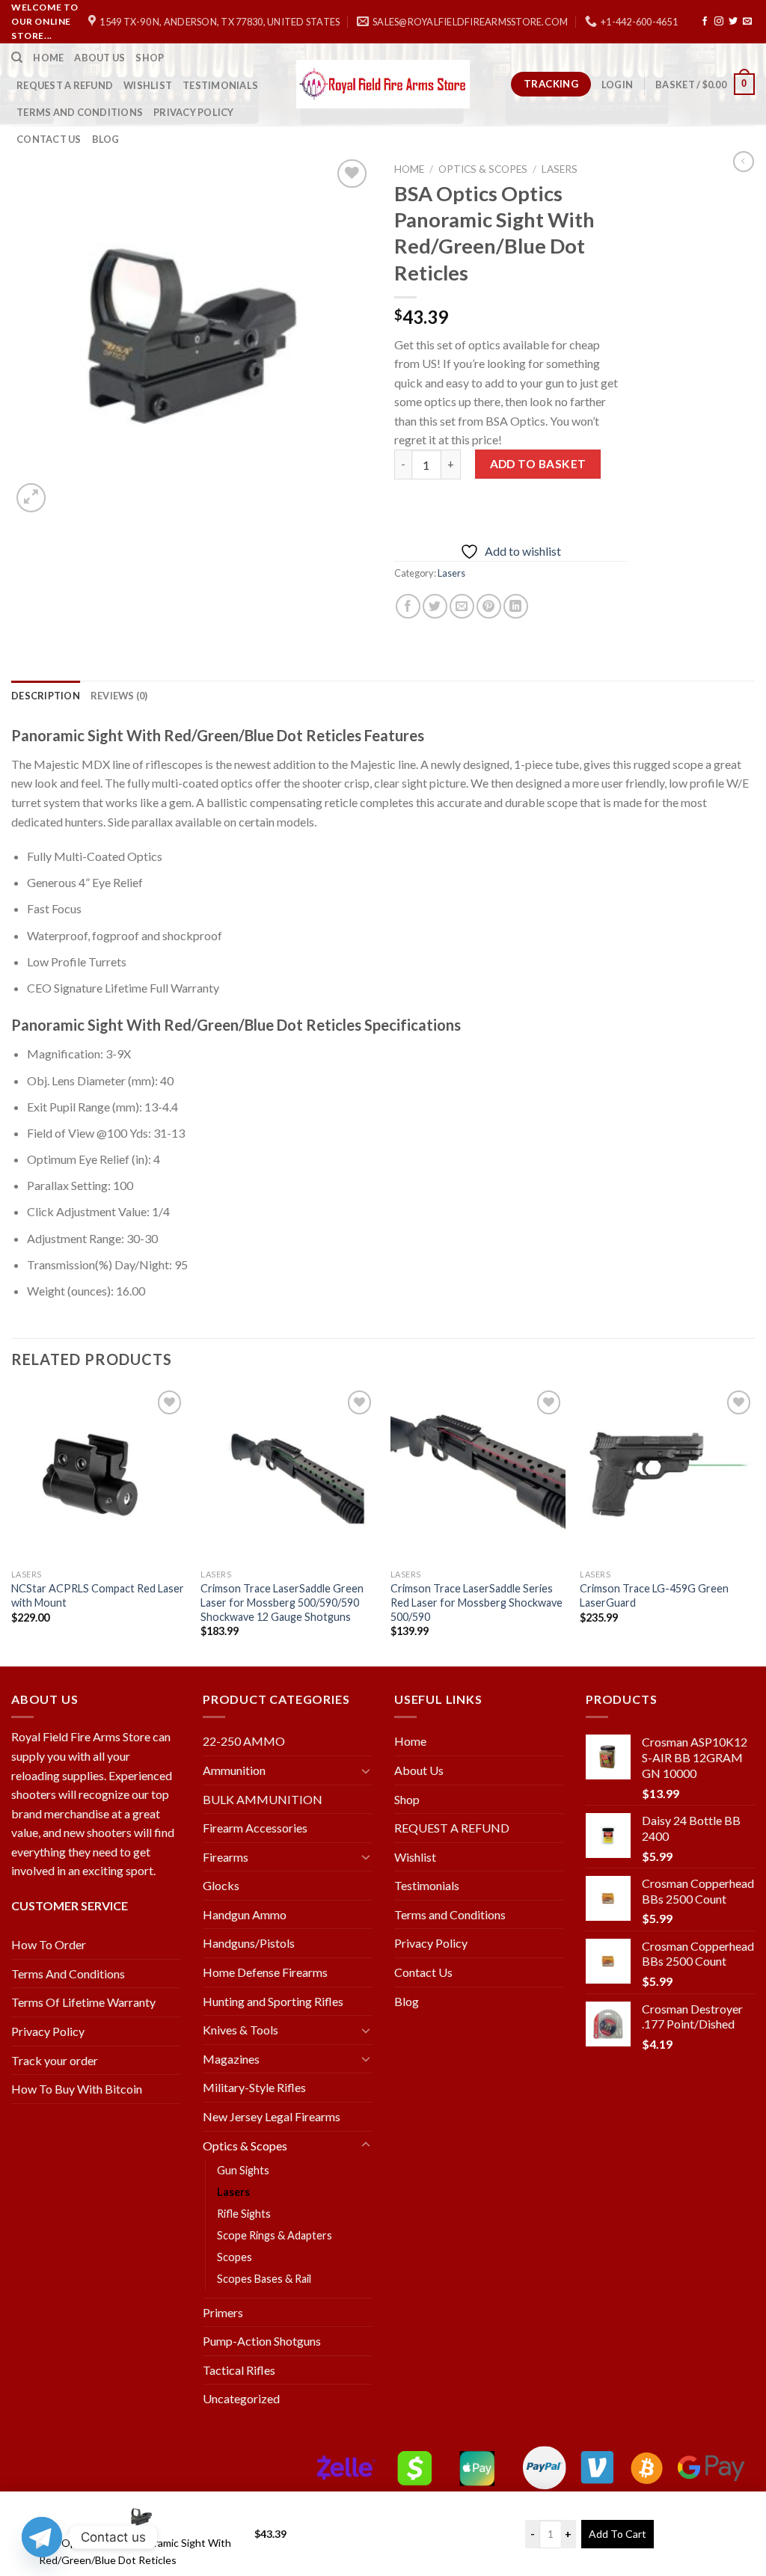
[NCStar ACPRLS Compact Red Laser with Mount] (99, 1474)
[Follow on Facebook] (705, 22)
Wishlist (148, 85)
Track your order (55, 2060)
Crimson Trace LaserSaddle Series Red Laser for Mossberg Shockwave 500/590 (477, 1602)
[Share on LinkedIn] (516, 606)
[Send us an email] (747, 22)
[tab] (46, 696)
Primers (223, 2312)
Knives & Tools (240, 2030)
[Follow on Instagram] (719, 22)
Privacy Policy (194, 112)
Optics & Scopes (483, 169)
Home (48, 58)
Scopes (235, 2257)
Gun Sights (243, 2170)
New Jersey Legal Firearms (272, 2116)
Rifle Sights (244, 2214)
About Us (99, 58)
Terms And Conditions (68, 1974)
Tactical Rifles (239, 2370)
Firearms (226, 1857)
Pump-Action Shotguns (262, 2341)
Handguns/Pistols (249, 1943)
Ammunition (234, 1770)
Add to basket (538, 464)
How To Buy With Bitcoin (77, 2089)
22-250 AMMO (244, 1741)
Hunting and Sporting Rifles (273, 2001)
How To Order (49, 1944)
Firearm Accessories (255, 1828)
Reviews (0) (119, 696)
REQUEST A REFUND (65, 85)
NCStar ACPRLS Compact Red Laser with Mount (98, 1595)
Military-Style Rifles (254, 2087)
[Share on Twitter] (435, 606)
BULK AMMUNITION (263, 1799)
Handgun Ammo (245, 1914)
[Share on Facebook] (408, 606)
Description (46, 696)
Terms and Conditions (80, 112)
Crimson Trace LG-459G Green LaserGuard (654, 1595)
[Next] (754, 1525)
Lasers (560, 169)
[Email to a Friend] (462, 606)
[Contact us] (42, 2537)
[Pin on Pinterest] (489, 606)
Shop (150, 58)
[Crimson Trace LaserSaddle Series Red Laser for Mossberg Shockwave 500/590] (478, 1474)
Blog (106, 139)
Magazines (231, 2059)
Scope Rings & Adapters (275, 2235)
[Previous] (12, 1525)
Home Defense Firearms (265, 1972)
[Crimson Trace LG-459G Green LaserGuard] (667, 1474)
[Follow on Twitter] (733, 22)
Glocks (221, 1885)
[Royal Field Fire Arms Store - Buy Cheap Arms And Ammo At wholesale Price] (383, 84)
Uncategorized (241, 2398)
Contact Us (49, 139)
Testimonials (220, 85)
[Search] (17, 58)
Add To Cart (618, 2534)
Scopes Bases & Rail (264, 2279)
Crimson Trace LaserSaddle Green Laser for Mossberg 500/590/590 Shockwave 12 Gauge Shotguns (282, 1602)
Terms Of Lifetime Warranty (83, 2002)
